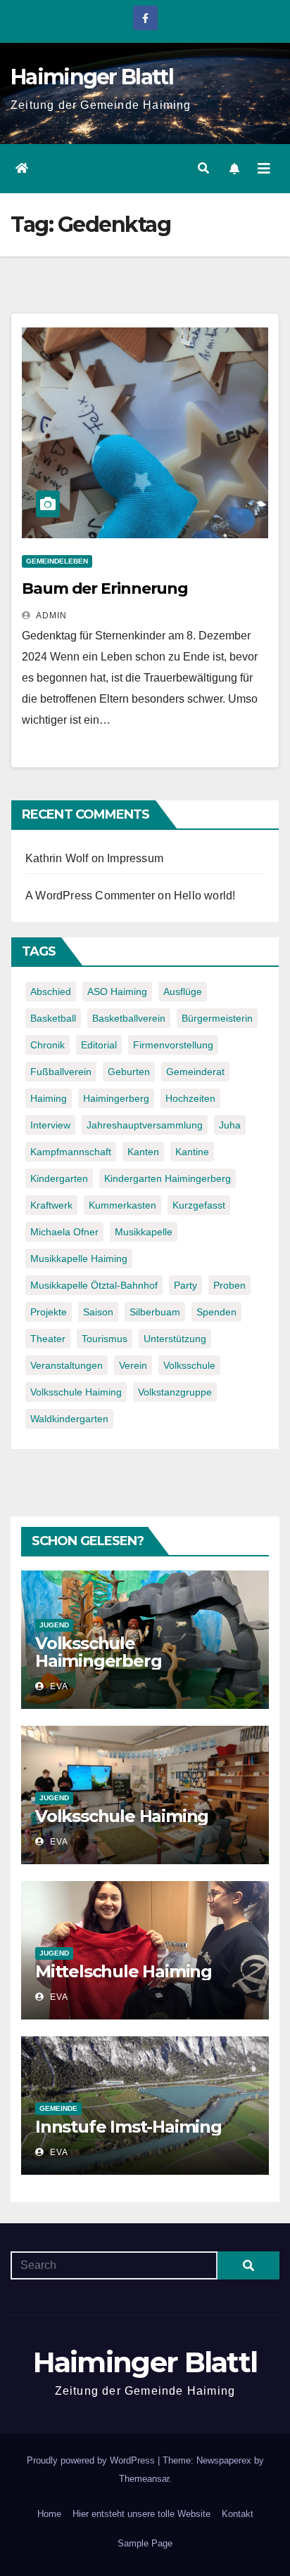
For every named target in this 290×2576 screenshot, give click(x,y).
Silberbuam (155, 1312)
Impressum (135, 858)
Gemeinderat (195, 1072)
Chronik (48, 1045)
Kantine (192, 1152)
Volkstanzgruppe (175, 1392)
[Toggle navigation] (264, 169)
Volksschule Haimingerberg (98, 1652)
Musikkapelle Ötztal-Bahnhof (94, 1285)
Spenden (216, 1312)
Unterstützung (175, 1339)
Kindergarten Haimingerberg (168, 1178)
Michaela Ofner (64, 1232)
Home (49, 2514)
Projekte (49, 1312)
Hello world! (204, 896)
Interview (50, 1125)
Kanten (143, 1152)
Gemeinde (58, 2108)
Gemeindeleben (57, 561)
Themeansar (144, 2479)
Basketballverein (129, 1018)
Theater (48, 1339)
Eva (58, 1686)
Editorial (99, 1045)
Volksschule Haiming (76, 1392)
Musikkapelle (144, 1232)
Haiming (49, 1098)
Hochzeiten (190, 1098)
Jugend (54, 1625)
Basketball (53, 1018)
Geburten (129, 1072)
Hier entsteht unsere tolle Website (141, 2514)
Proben (229, 1285)
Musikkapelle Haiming (79, 1258)
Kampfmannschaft (71, 1152)
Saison (98, 1312)
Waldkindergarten (69, 1419)
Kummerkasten (122, 1205)
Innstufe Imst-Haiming (128, 2127)
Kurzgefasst (199, 1205)
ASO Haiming (117, 991)
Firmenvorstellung (173, 1045)
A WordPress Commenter (90, 896)
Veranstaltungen (67, 1365)
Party (185, 1285)
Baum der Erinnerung (105, 588)
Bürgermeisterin (217, 1018)
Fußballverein (61, 1072)
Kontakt (238, 2514)
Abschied (51, 991)
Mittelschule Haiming (124, 1971)
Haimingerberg (116, 1098)
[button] (203, 168)
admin (50, 616)
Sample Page (145, 2543)
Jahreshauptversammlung (145, 1125)
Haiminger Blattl (92, 77)
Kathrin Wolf (57, 858)
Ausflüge (183, 991)
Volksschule (189, 1365)
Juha (230, 1125)
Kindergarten (59, 1178)
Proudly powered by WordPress (92, 2460)
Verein (133, 1365)
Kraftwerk (51, 1205)
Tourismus (105, 1339)
